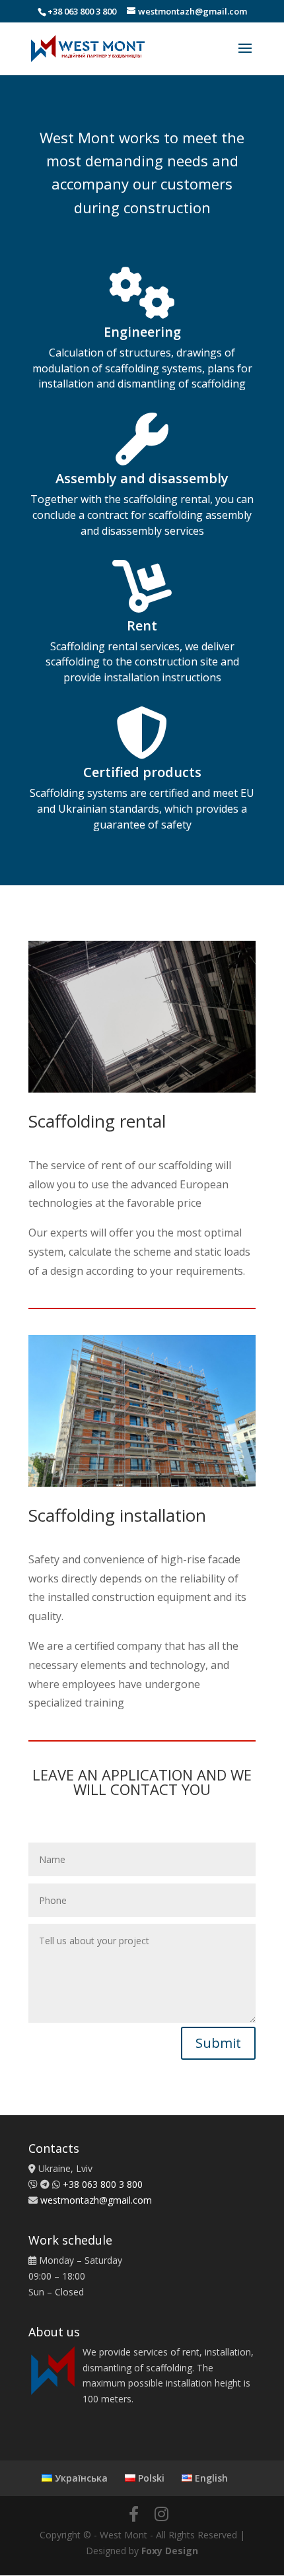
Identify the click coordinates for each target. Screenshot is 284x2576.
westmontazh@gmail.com (96, 2200)
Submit (218, 2043)
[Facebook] (134, 2514)
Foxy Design (170, 2551)
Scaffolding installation (117, 1517)
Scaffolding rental (97, 1123)
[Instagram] (161, 2514)
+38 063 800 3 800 (82, 11)
